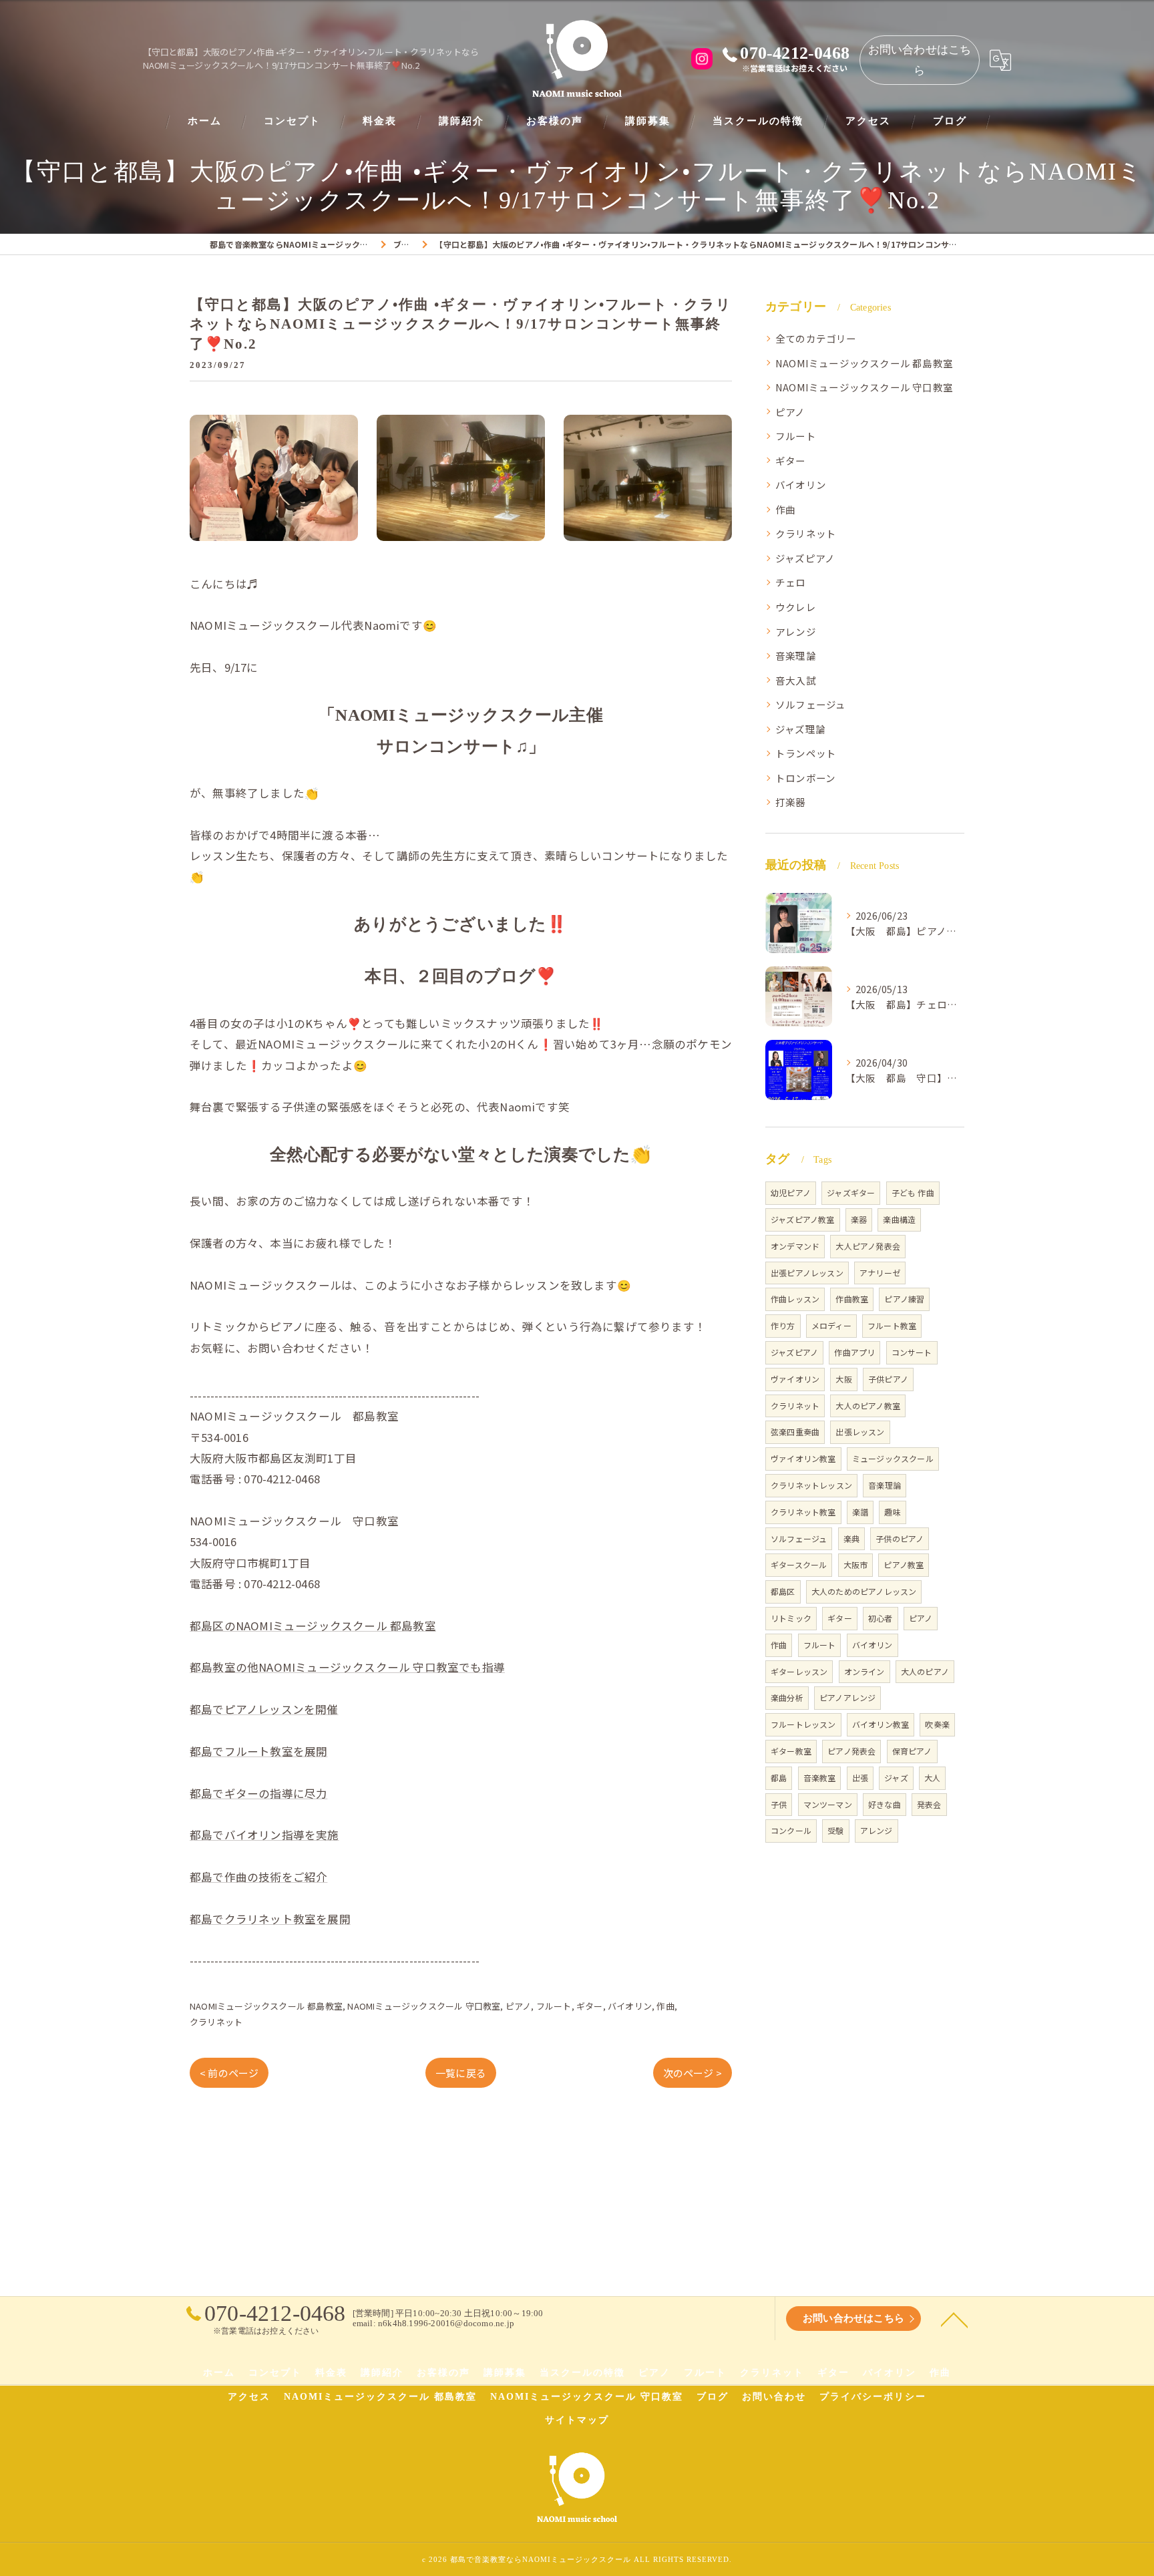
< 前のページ (229, 2073)
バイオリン (630, 2006)
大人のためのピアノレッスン (864, 1591)
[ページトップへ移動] (954, 2319)
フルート (554, 2006)
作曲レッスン (795, 1299)
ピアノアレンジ (847, 1697)
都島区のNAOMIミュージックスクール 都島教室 (313, 1626)
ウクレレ (796, 607)
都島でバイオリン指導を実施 (264, 1835)
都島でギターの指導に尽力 (258, 1793)
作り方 (783, 1325)
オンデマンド (795, 1246)
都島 (779, 1778)
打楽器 (791, 802)
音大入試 (796, 680)
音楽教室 (820, 1778)
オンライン (864, 1671)
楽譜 (860, 1512)
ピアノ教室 (904, 1565)
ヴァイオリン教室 (803, 1458)
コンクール (791, 1830)
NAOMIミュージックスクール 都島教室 (266, 2006)
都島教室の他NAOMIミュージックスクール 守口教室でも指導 (347, 1667)
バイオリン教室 (881, 1724)
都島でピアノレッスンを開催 (264, 1709)
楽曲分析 (787, 1697)
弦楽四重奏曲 (795, 1432)
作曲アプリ (854, 1352)
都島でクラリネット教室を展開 (270, 1919)
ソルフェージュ (810, 704)
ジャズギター (851, 1192)
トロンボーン (805, 778)
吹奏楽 (937, 1724)
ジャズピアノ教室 (803, 1219)
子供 (779, 1804)
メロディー (831, 1325)
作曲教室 (852, 1299)
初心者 (881, 1618)
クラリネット (216, 2022)
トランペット (806, 753)
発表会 (929, 1804)
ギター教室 (791, 1751)
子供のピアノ (900, 1538)
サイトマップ (577, 2420)
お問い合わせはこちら (920, 60)
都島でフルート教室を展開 (258, 1751)
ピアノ (519, 2006)
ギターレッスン (799, 1671)
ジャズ (896, 1778)
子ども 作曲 (913, 1192)
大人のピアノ (925, 1671)
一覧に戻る (461, 2073)
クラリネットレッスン (811, 1485)
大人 (932, 1778)
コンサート (912, 1352)
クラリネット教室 (803, 1512)
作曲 (665, 2006)
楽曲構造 (899, 1219)
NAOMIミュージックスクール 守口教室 (424, 2006)
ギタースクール (799, 1565)
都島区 (783, 1591)
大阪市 (856, 1565)
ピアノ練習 (904, 1299)
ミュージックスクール (893, 1458)
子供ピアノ (888, 1379)
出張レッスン (860, 1432)
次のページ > (693, 2073)
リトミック (791, 1618)
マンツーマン (828, 1804)
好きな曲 (885, 1804)
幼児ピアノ (791, 1192)
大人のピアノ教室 (868, 1406)
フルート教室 (892, 1325)
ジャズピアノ (805, 558)
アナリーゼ (880, 1273)
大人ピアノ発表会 (868, 1246)
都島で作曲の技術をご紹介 (258, 1877)
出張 (860, 1778)
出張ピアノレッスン (807, 1273)
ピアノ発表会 (851, 1751)
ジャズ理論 (800, 729)
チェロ (791, 582)
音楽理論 (796, 656)
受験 (835, 1830)
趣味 (892, 1512)
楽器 (859, 1219)
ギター (590, 2006)
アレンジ (796, 631)
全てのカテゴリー (816, 338)
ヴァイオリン (795, 1379)
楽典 (851, 1538)
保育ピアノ (912, 1751)
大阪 (843, 1379)
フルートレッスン (803, 1724)
